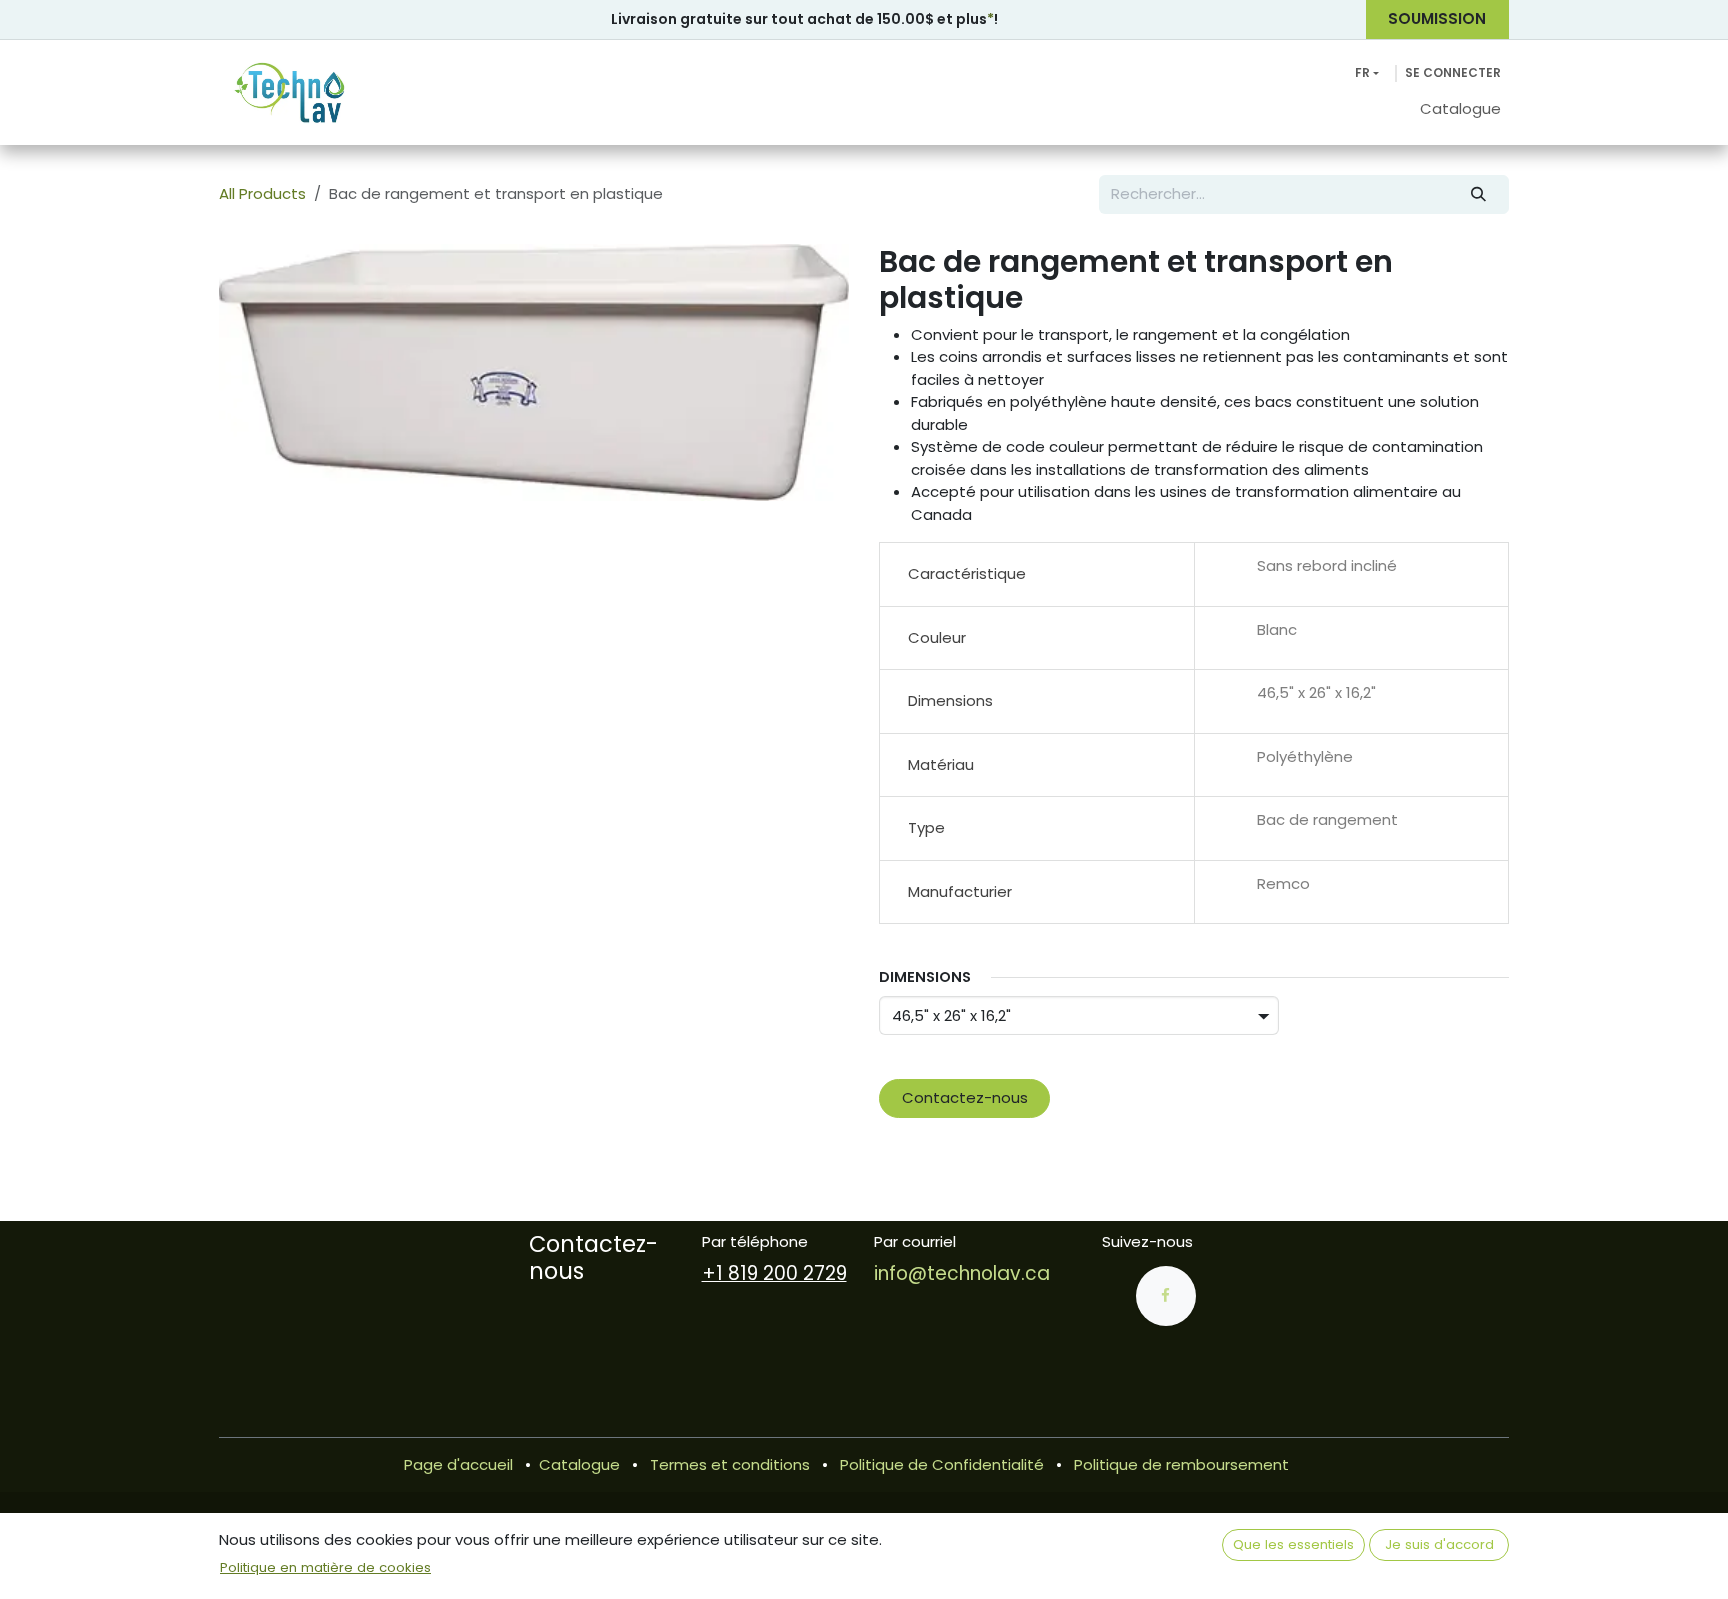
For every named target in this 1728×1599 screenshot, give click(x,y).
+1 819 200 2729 (774, 1273)
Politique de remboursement (1181, 1464)
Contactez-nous (965, 1097)
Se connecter (1453, 72)
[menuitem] (1460, 109)
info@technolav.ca (962, 1273)
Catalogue (579, 1464)
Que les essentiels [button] (1293, 1544)
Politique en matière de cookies (325, 1567)
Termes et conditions (730, 1464)
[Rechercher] (1479, 194)
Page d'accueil (458, 1464)
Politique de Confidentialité (942, 1464)
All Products (262, 193)
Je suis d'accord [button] (1439, 1544)
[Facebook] (1166, 1296)
